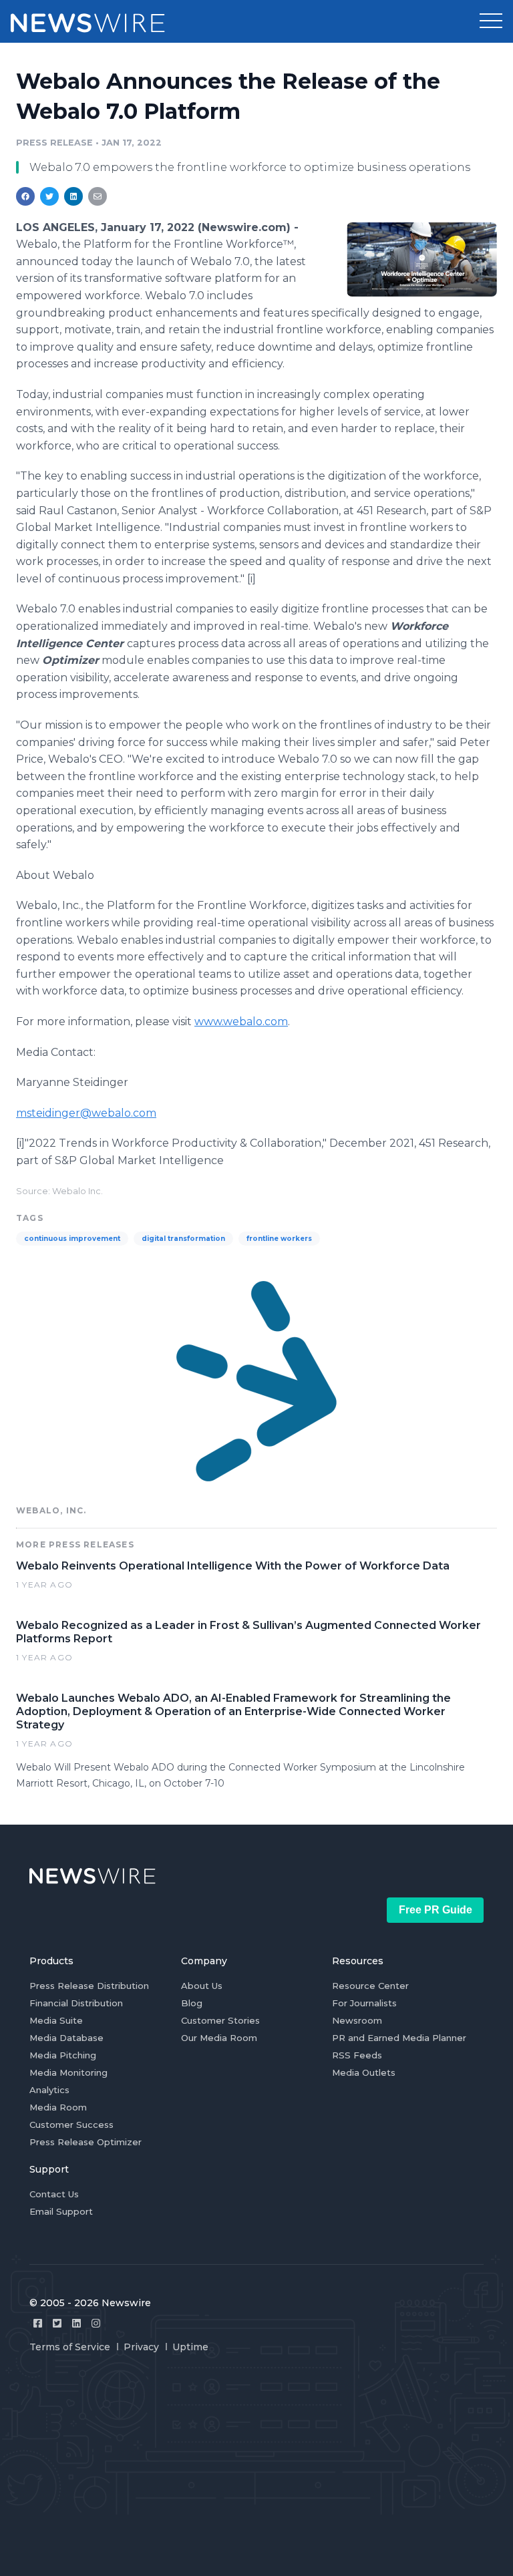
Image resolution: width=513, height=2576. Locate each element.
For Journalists (364, 2003)
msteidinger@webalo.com (86, 1113)
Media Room (58, 2107)
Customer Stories (220, 2020)
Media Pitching (63, 2055)
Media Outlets (364, 2072)
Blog (192, 2003)
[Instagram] (96, 2323)
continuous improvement (72, 1239)
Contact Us (54, 2194)
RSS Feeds (357, 2055)
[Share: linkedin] (74, 196)
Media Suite (56, 2020)
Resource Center (370, 1986)
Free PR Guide (436, 1910)
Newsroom (357, 2020)
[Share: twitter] (49, 196)
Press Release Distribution (89, 1986)
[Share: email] (98, 196)
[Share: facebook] (25, 196)
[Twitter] (57, 2323)
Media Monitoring (68, 2072)
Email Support (61, 2211)
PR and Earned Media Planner (399, 2038)
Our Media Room (219, 2038)
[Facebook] (38, 2323)
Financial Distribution (76, 2003)
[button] (491, 21)
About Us (202, 1986)
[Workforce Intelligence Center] (422, 259)
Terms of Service (70, 2347)
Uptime (190, 2347)
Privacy (141, 2347)
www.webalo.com (241, 1022)
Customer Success (71, 2125)
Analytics (49, 2090)
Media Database (66, 2038)
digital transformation (183, 1239)
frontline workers (279, 1239)
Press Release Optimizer (85, 2142)
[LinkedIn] (76, 2323)
